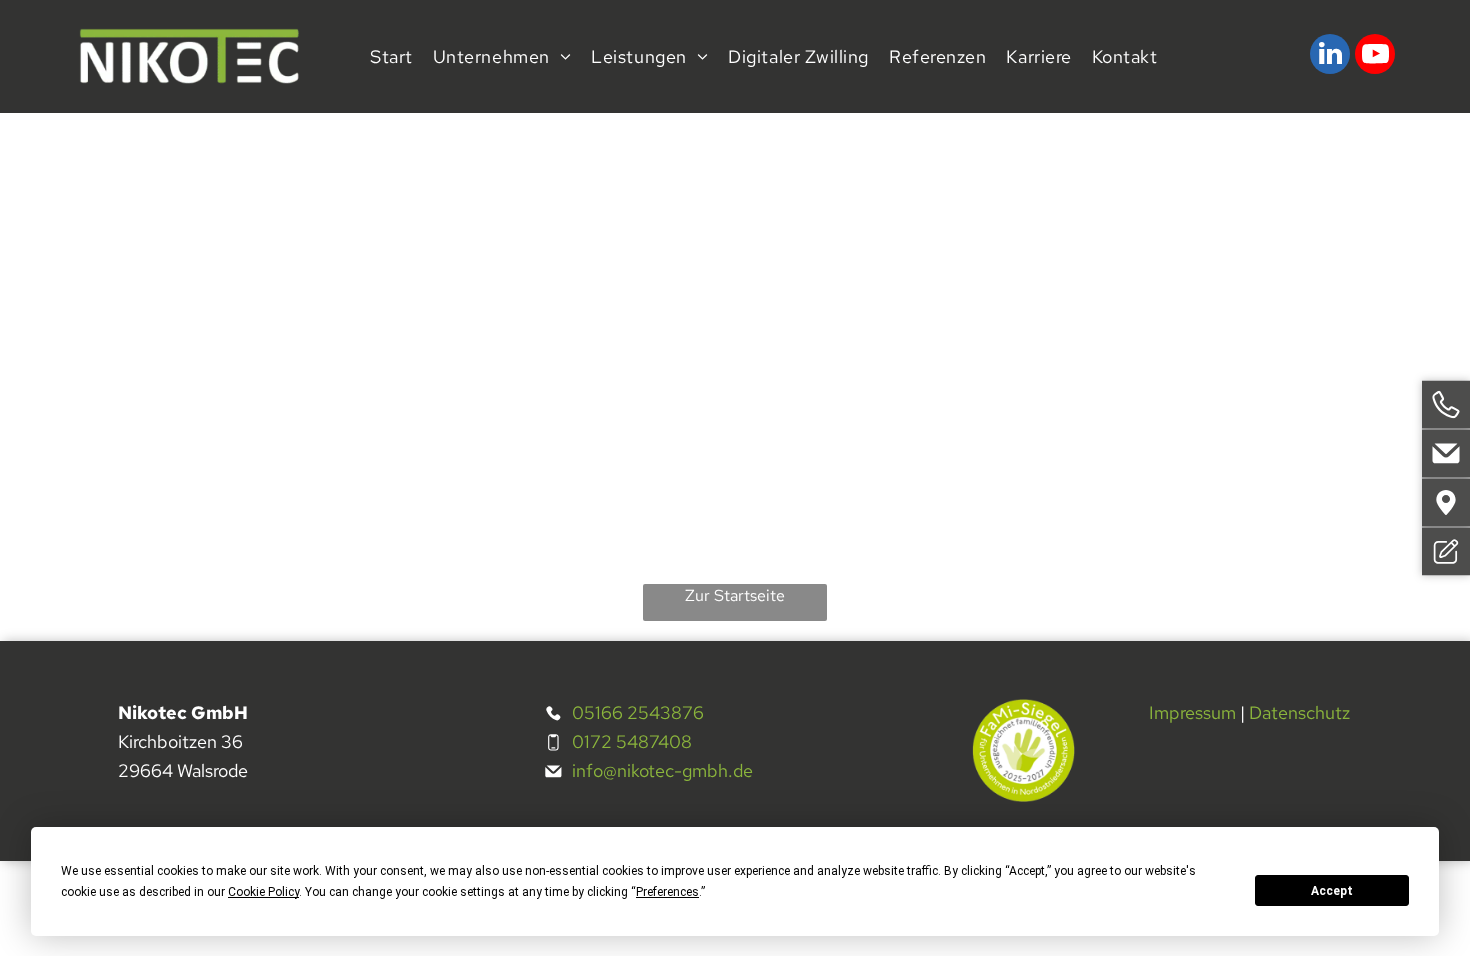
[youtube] (1375, 56)
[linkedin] (1330, 56)
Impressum (1192, 712)
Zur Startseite (735, 595)
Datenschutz (1299, 712)
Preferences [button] (667, 892)
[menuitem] (391, 56)
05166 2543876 (638, 712)
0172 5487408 (632, 741)
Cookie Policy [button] (263, 892)
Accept (1332, 891)
